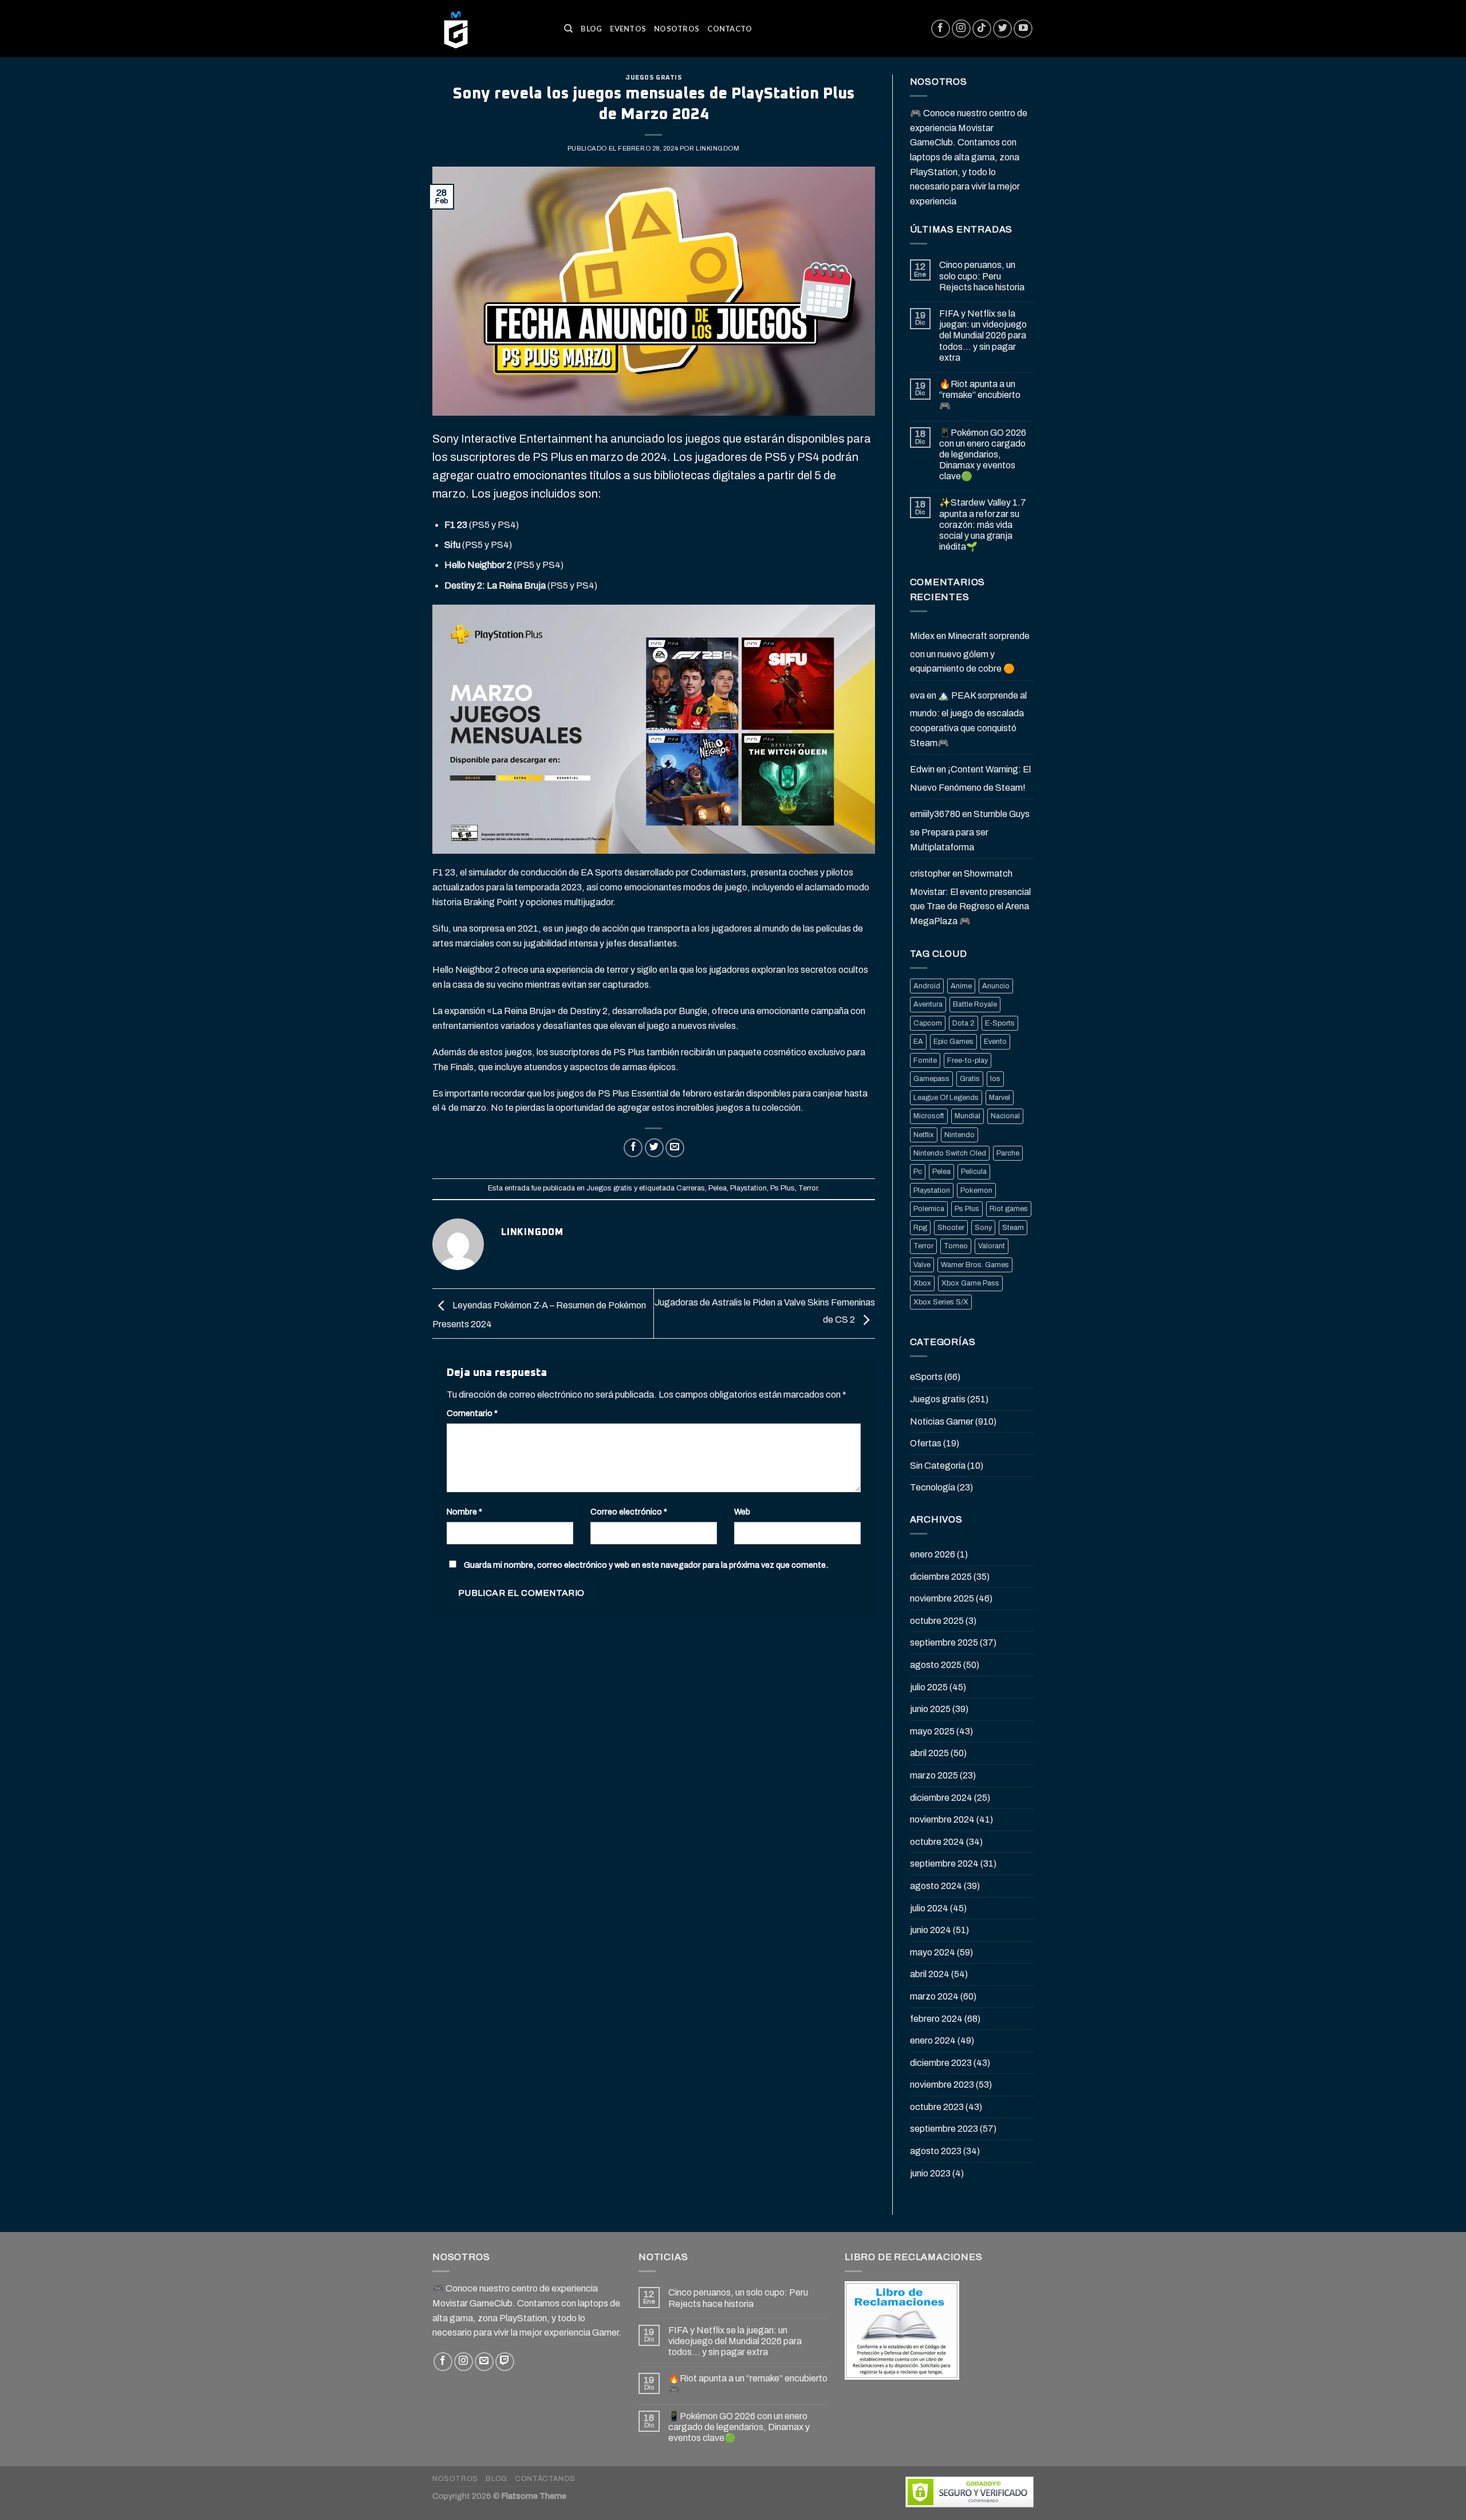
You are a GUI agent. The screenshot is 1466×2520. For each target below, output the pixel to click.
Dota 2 (963, 1023)
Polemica (929, 1209)
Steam (1013, 1228)
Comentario (472, 1413)
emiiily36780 (935, 814)
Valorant (992, 1246)
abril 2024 (930, 1974)
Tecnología (933, 1487)
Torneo (956, 1246)
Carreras (691, 1188)
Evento (995, 1042)
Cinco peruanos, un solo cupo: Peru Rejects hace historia (982, 276)
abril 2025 (929, 1753)
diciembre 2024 (941, 1798)
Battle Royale (975, 1004)
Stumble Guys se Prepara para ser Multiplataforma (970, 830)
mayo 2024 (933, 1952)
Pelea (718, 1188)
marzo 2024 (934, 1996)
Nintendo (959, 1135)
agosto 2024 (936, 1886)
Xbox (922, 1283)
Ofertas (926, 1443)
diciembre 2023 (941, 2063)
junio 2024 (931, 1930)
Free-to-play (968, 1060)
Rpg (920, 1228)
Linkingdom (718, 148)
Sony (983, 1228)
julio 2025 (929, 1687)
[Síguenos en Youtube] (1023, 29)
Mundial (968, 1116)
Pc (918, 1172)
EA (918, 1042)
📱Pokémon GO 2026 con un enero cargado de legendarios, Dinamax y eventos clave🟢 (983, 455)
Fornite (925, 1060)
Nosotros (677, 29)
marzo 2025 (934, 1775)
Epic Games (953, 1042)
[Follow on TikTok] (982, 29)
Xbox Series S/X (941, 1302)
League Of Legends (946, 1098)
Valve (922, 1265)
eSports (926, 1377)
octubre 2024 (937, 1842)
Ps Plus (783, 1188)
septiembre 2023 (944, 2129)
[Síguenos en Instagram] (961, 29)
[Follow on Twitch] (505, 2362)
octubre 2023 (937, 2107)
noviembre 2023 (942, 2085)
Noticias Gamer (942, 1421)
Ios (995, 1079)
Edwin (922, 769)
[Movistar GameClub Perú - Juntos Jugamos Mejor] (490, 29)
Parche (1008, 1153)
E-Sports (1000, 1023)
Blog (591, 29)
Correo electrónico (629, 1512)
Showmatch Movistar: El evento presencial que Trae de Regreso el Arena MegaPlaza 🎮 (970, 897)
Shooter (951, 1228)
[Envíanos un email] (484, 2362)
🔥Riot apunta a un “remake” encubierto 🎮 (980, 395)
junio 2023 (930, 2173)
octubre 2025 (937, 1621)
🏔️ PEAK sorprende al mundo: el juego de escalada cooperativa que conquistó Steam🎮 (968, 719)
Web (742, 1512)
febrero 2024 (936, 2019)
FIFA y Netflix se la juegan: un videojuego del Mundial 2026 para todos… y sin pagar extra (983, 336)
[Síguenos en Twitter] (1002, 29)
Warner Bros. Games (975, 1265)
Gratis (970, 1079)
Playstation (748, 1188)
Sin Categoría (938, 1466)
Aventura (928, 1004)
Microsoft (929, 1116)
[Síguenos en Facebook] (941, 29)
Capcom (928, 1023)
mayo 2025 (932, 1731)
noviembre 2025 (942, 1598)
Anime (961, 986)
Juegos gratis (653, 78)
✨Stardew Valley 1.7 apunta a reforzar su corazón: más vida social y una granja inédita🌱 (983, 524)
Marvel (1000, 1098)
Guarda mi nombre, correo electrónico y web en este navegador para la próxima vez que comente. (646, 1565)
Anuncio (996, 986)
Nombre (464, 1512)
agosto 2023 (936, 2151)
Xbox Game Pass (970, 1283)
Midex (922, 636)
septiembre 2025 (944, 1642)
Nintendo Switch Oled (950, 1153)
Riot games (1009, 1209)
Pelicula (974, 1172)
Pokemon (976, 1190)
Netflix (924, 1135)
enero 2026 (933, 1554)
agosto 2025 (936, 1665)
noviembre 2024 (942, 1819)
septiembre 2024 (944, 1864)
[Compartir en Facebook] (633, 1148)
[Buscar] (568, 29)
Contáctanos (545, 2479)
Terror (808, 1188)
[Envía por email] (675, 1148)
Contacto (730, 29)
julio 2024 (929, 1908)
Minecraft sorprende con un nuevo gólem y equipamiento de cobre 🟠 (970, 652)
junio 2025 (930, 1709)
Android (927, 986)
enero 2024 (933, 2040)
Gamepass (931, 1079)
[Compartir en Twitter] (654, 1148)
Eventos (628, 29)
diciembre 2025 (941, 1577)
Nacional (1005, 1116)
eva (917, 695)
